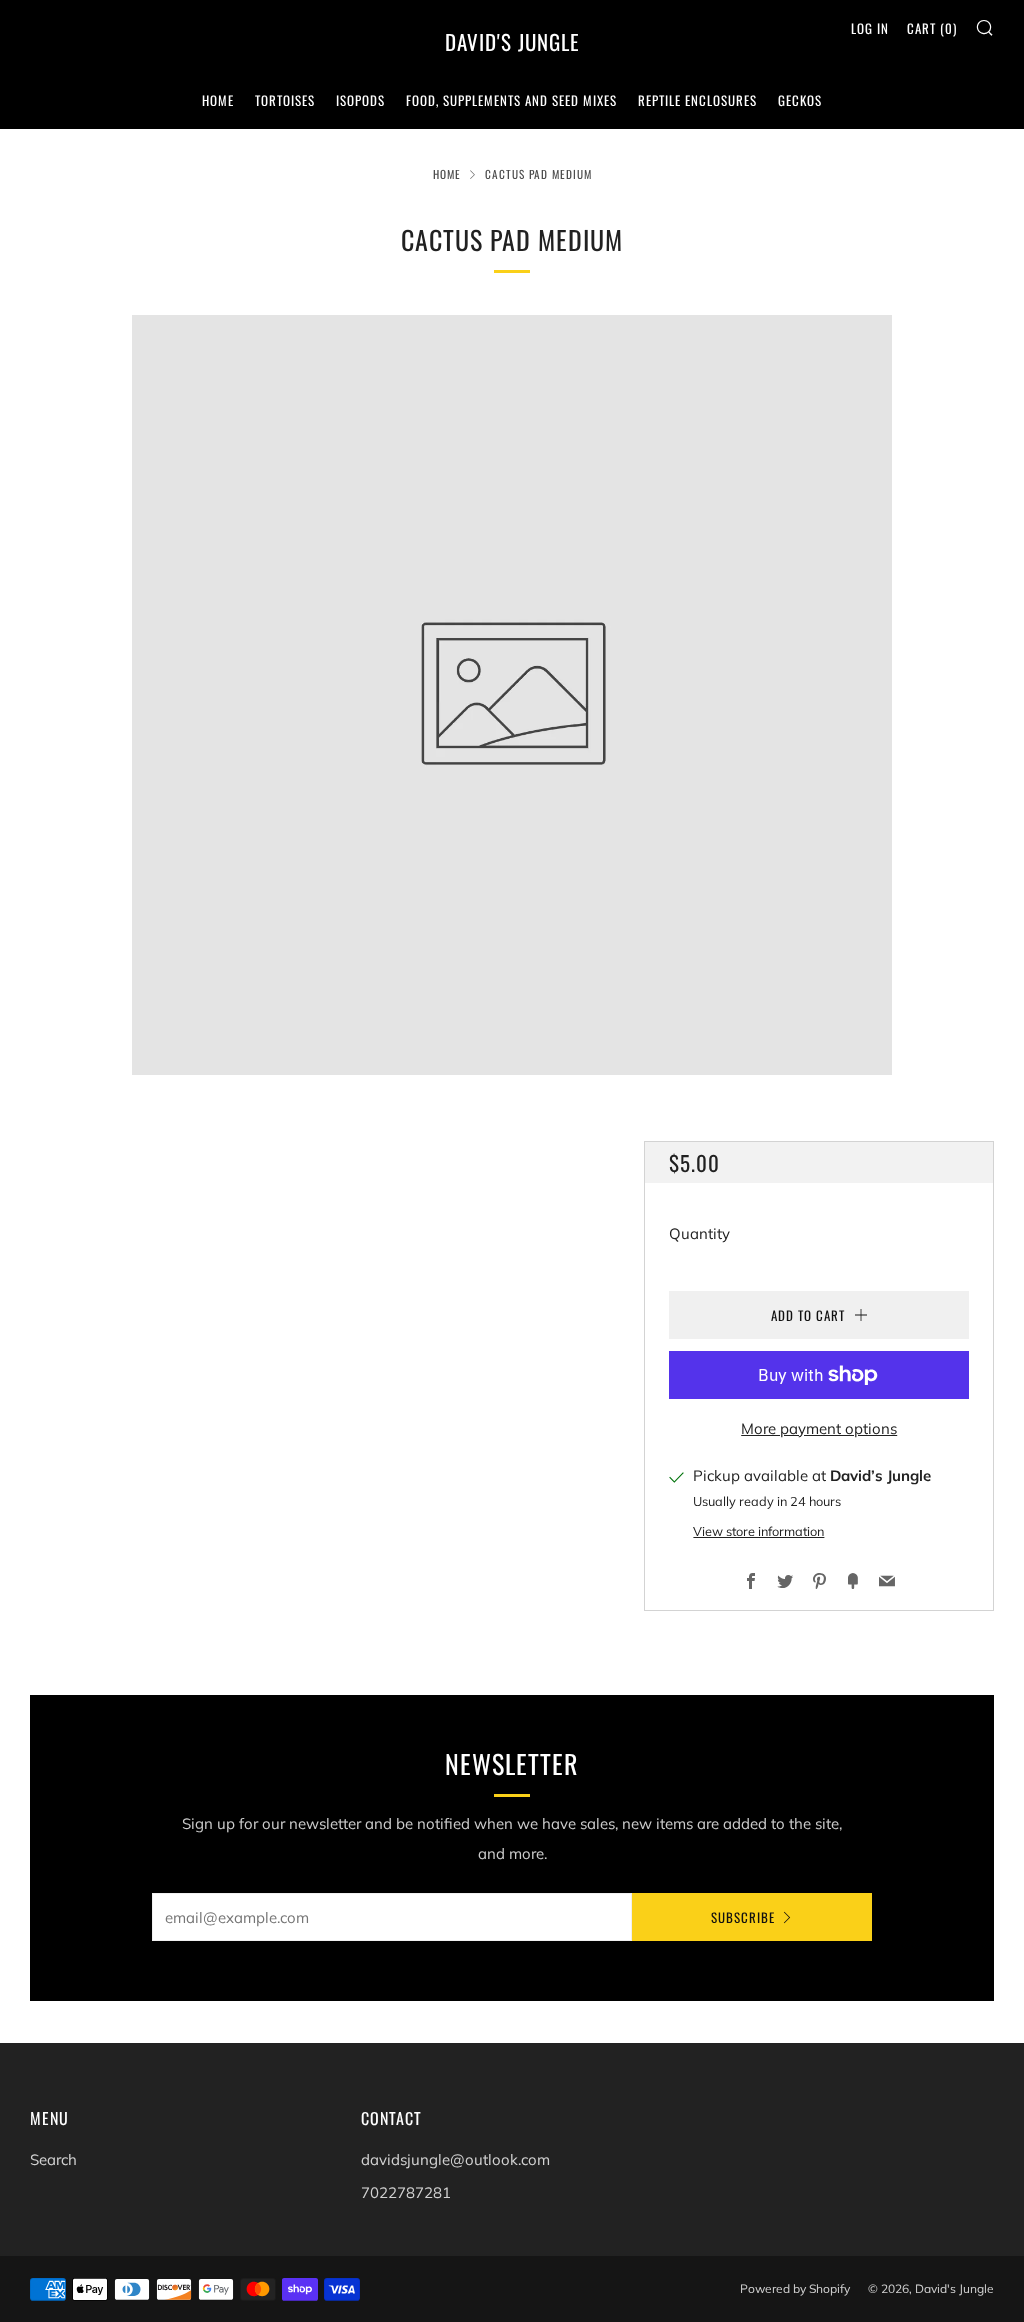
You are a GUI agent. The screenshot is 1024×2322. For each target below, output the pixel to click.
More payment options (819, 1428)
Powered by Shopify (795, 2288)
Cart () (932, 28)
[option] (512, 695)
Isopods (360, 100)
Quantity (699, 1233)
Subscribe (743, 1917)
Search (53, 2159)
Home (218, 100)
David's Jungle (512, 42)
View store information (758, 1531)
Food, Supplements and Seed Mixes (511, 100)
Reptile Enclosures (697, 100)
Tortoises (285, 100)
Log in (870, 28)
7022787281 (406, 2192)
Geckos (800, 100)
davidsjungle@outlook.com (455, 2159)
